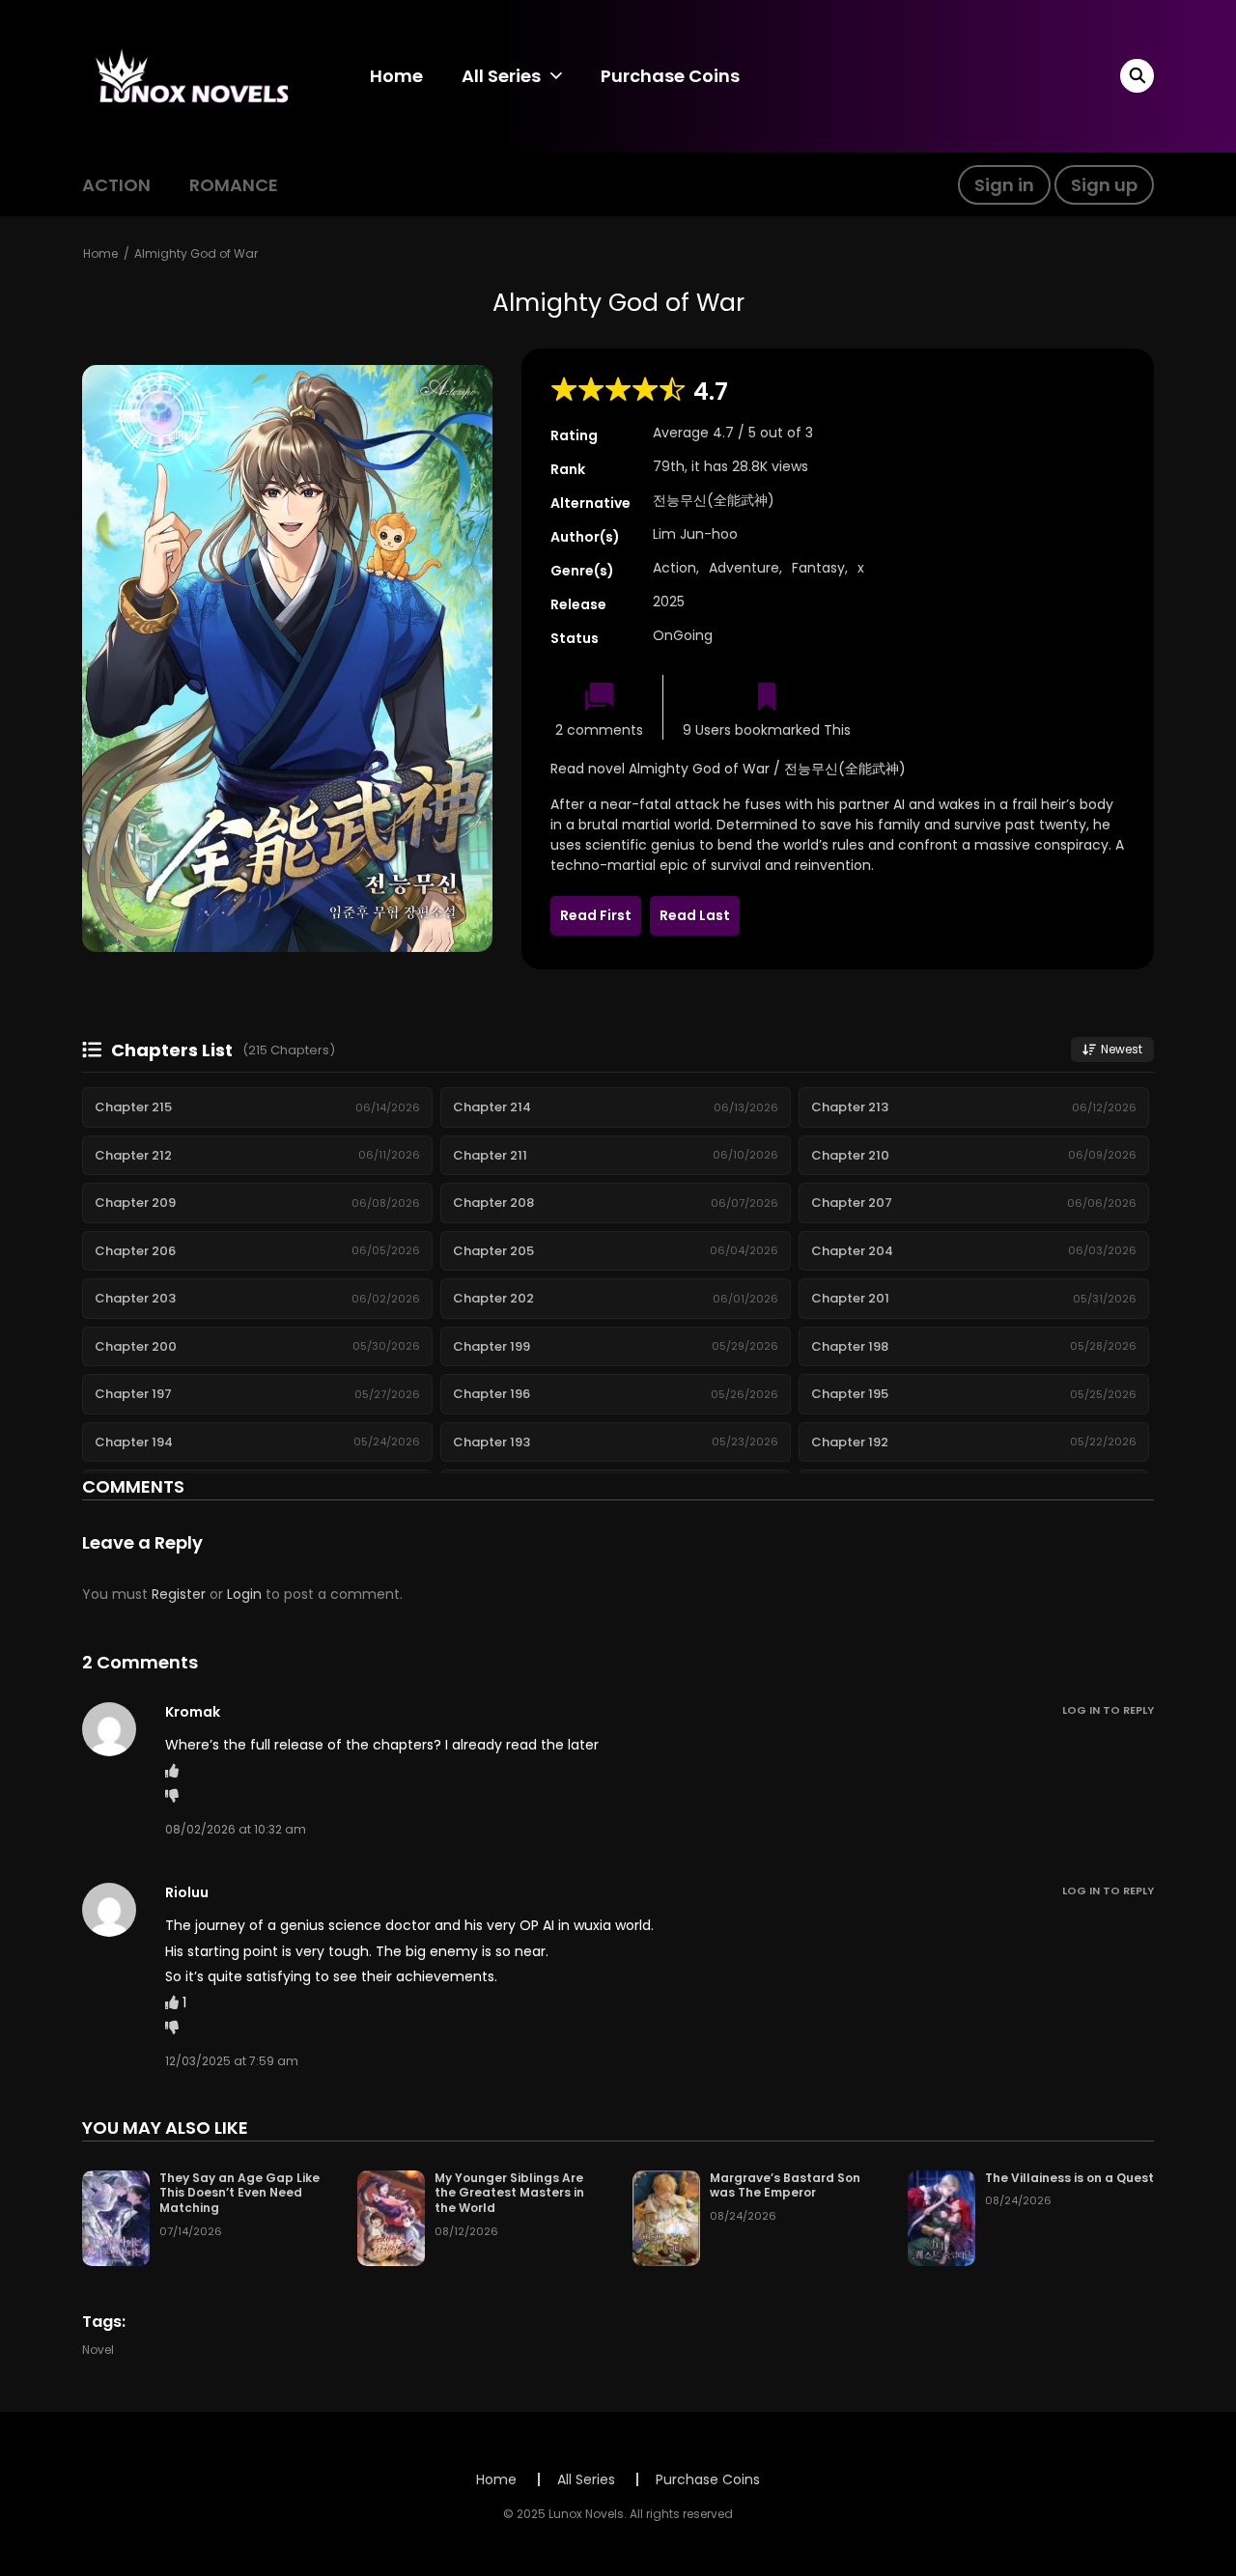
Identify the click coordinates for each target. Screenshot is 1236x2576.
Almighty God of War (196, 253)
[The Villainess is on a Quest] (941, 2217)
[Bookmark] (767, 699)
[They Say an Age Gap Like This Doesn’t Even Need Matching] (116, 2217)
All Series (501, 76)
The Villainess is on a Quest (1069, 2178)
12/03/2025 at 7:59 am (232, 2061)
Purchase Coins (670, 76)
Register (179, 1594)
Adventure (744, 568)
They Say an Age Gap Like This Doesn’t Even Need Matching (239, 2193)
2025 (669, 602)
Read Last (695, 915)
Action (116, 185)
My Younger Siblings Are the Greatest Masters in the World (509, 2193)
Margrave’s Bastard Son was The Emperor (785, 2185)
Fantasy (818, 568)
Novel (98, 2350)
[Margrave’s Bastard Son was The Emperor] (666, 2217)
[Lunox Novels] (194, 75)
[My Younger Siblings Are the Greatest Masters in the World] (391, 2217)
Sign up (1104, 185)
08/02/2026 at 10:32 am (236, 1829)
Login (244, 1594)
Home (396, 76)
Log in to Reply (1108, 1710)
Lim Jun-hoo (695, 534)
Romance (234, 185)
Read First (596, 915)
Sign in (1004, 185)
